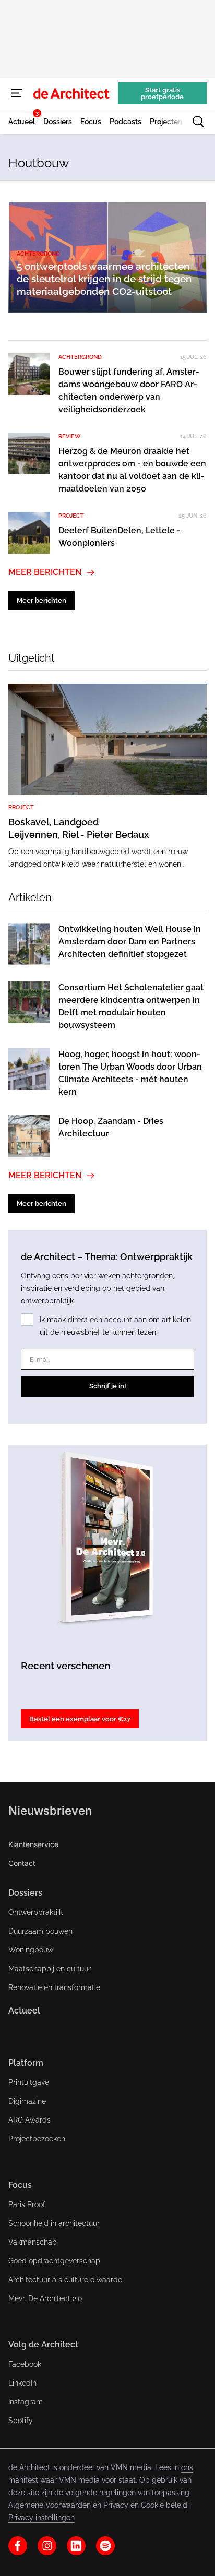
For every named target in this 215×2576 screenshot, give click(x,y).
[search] (198, 122)
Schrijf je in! (108, 1386)
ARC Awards (29, 2120)
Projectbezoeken (37, 2139)
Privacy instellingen (41, 2518)
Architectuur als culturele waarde (65, 2280)
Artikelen (30, 897)
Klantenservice (33, 1844)
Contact (22, 1863)
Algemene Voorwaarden (50, 2505)
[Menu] (17, 93)
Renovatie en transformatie (54, 1987)
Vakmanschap (33, 2242)
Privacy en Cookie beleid (145, 2505)
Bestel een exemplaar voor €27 (80, 1719)
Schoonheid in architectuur (54, 2223)
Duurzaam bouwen (40, 1931)
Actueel (24, 2011)
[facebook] (18, 2546)
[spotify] (105, 2546)
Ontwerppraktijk (35, 1912)
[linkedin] (76, 2546)
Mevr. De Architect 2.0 (45, 2298)
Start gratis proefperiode (162, 93)
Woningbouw (31, 1950)
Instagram (26, 2402)
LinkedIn (22, 2383)
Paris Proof (27, 2204)
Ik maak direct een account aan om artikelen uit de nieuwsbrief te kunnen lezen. (115, 1326)
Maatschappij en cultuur (50, 1969)
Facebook (25, 2364)
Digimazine (27, 2101)
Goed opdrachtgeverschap (54, 2261)
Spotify (21, 2421)
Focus (20, 2185)
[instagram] (47, 2546)
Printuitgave (29, 2082)
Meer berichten (45, 572)
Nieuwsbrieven (50, 1811)
